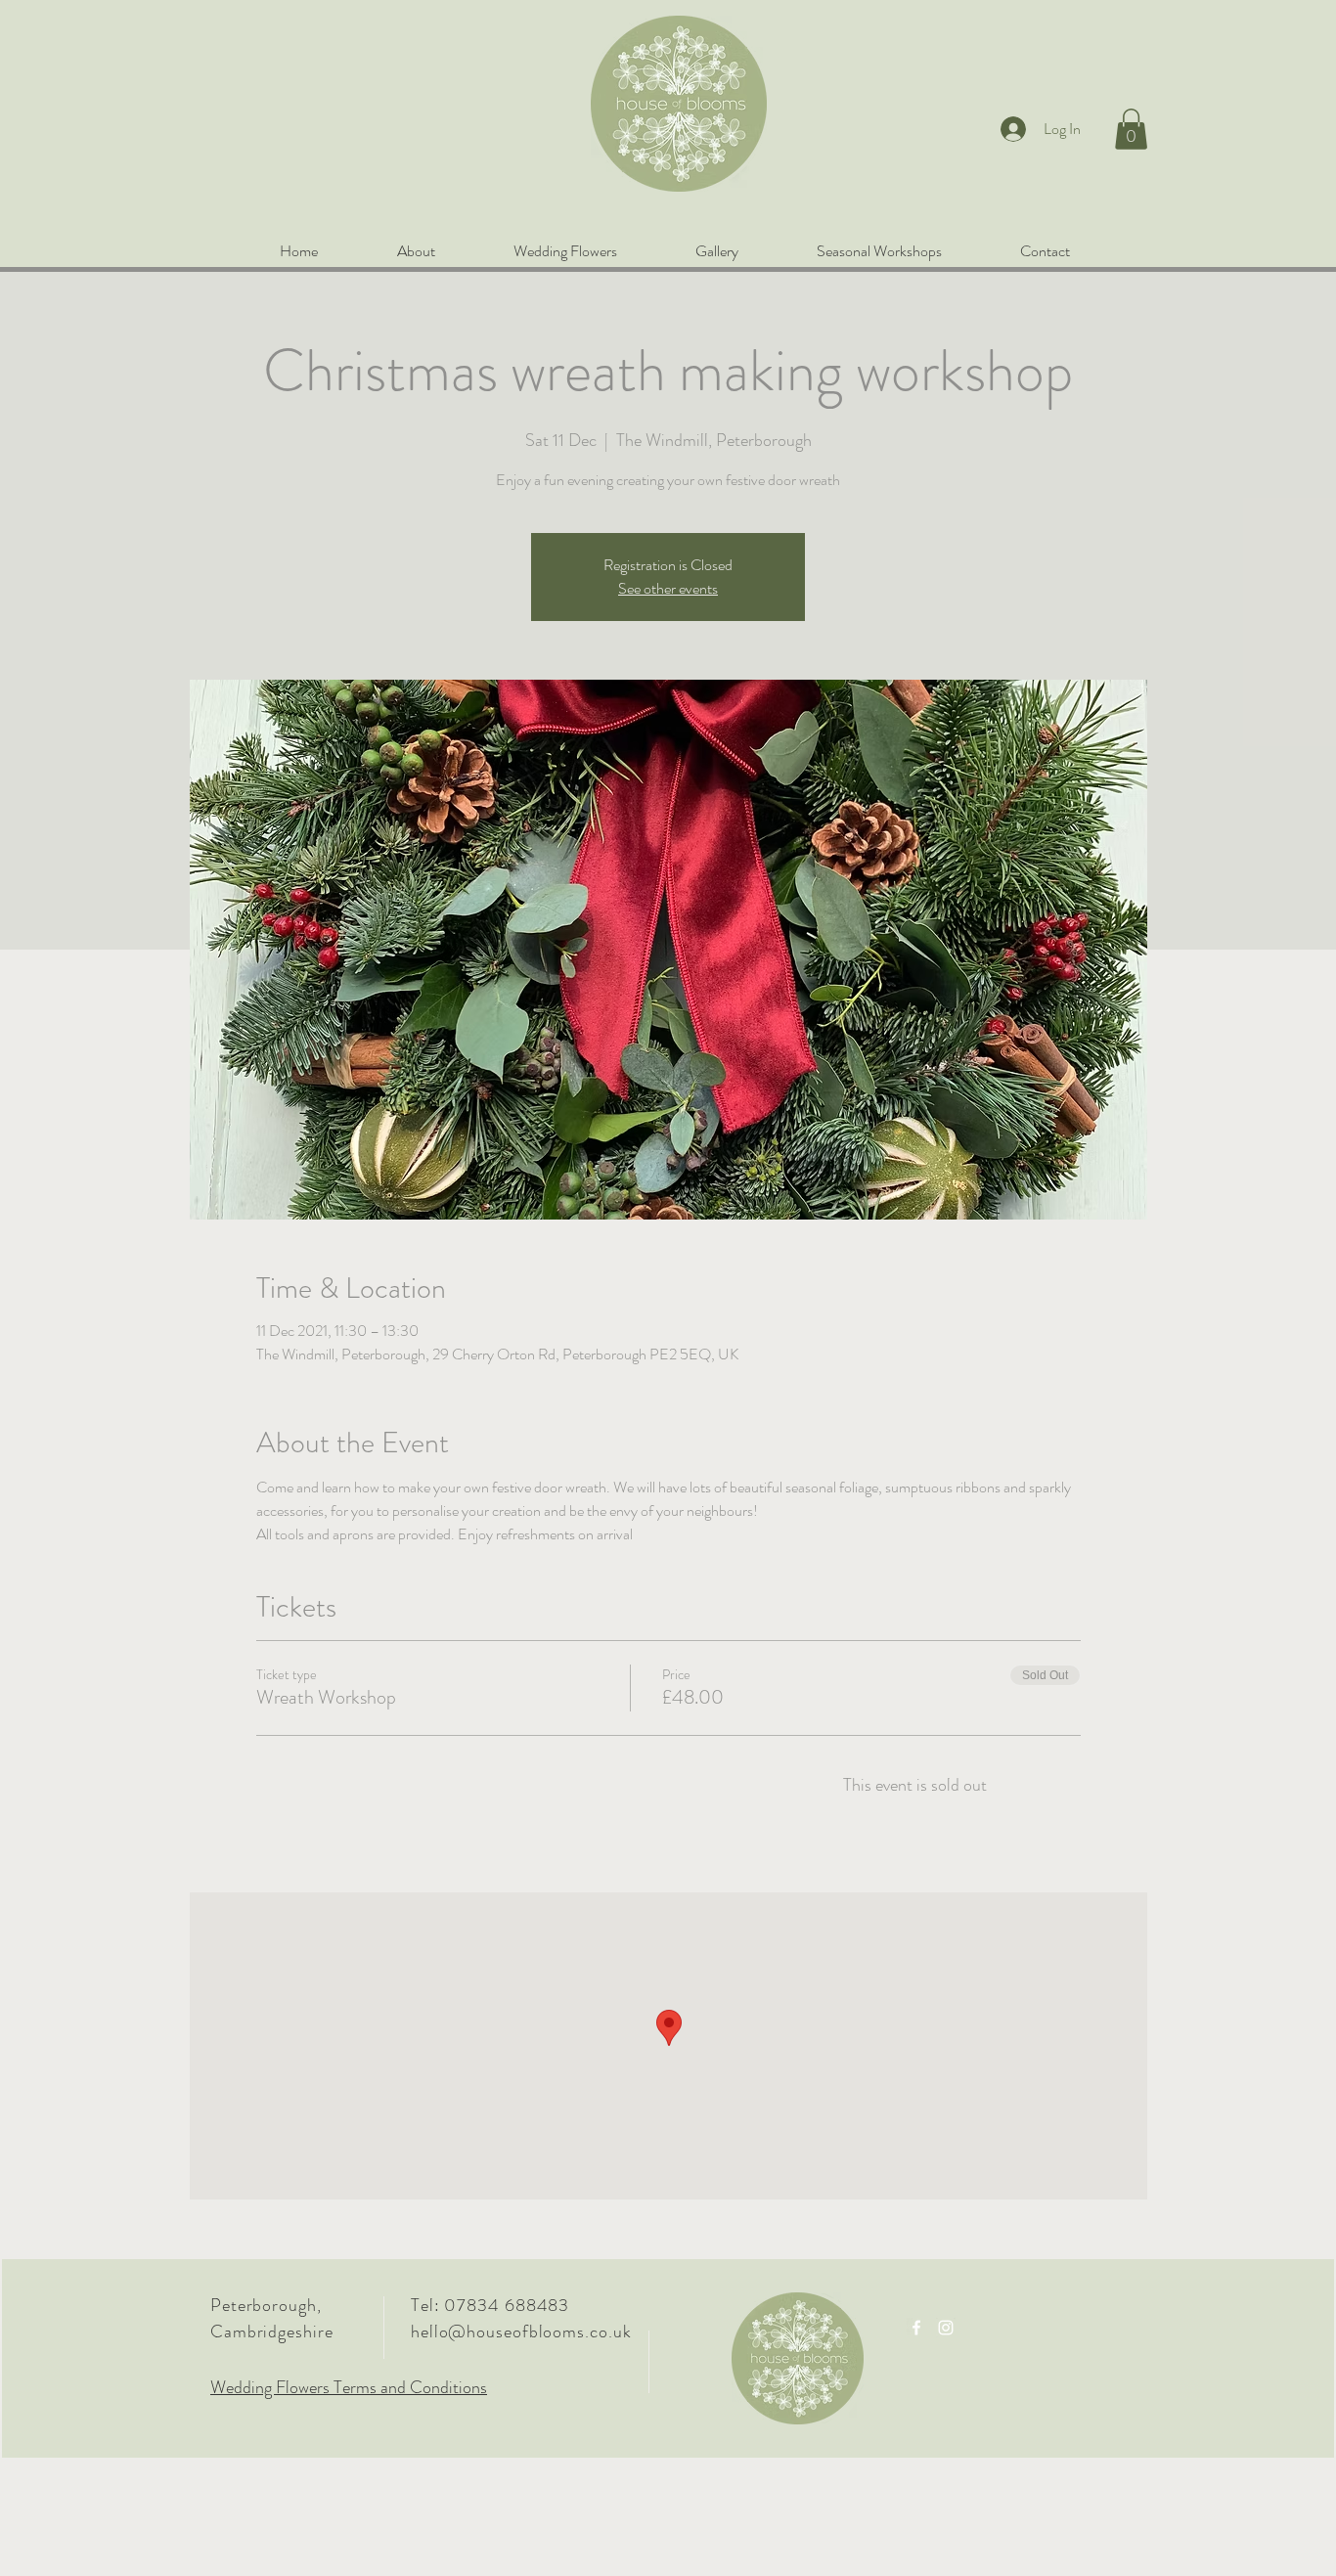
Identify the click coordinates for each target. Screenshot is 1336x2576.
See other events (668, 588)
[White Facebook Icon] (916, 2328)
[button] (1131, 129)
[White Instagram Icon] (946, 2328)
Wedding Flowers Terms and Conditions (349, 2387)
